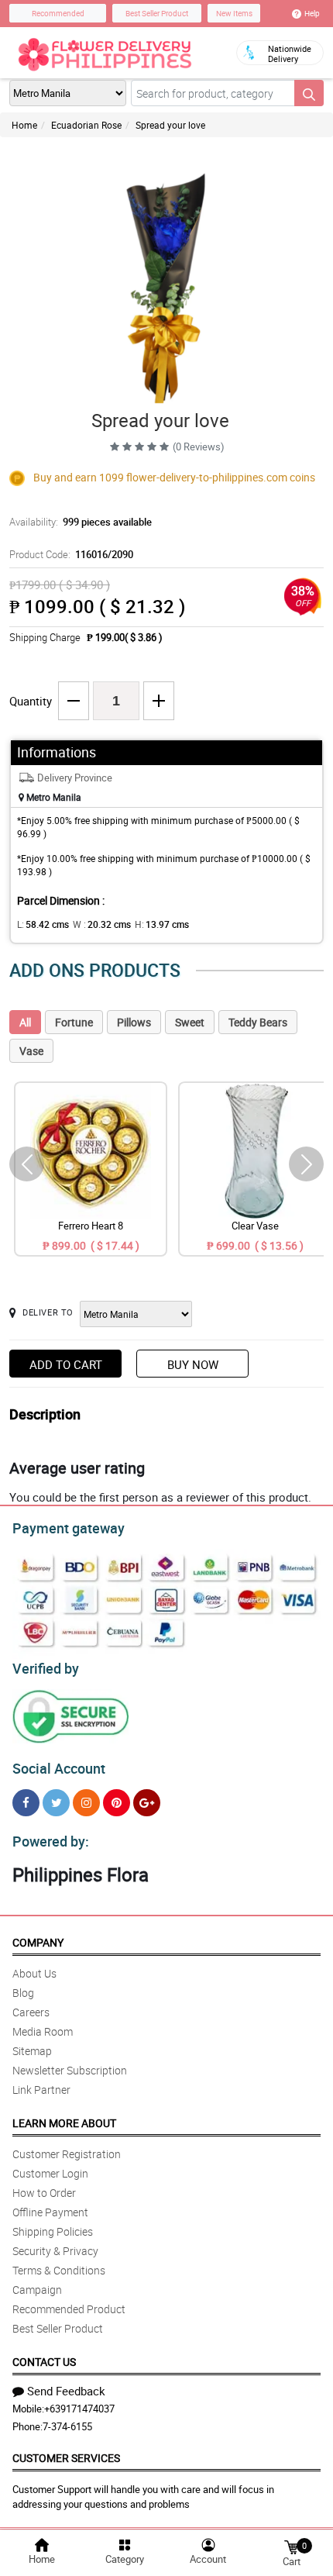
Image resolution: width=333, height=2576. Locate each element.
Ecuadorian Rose (86, 125)
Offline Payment (50, 2212)
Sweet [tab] (190, 1022)
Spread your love (170, 125)
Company (38, 1942)
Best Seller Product (157, 13)
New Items (234, 13)
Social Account (59, 1768)
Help (312, 13)
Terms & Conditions (59, 2270)
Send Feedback (66, 2391)
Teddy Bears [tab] (258, 1022)
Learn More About (64, 2123)
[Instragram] (86, 1803)
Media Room (43, 2031)
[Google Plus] (147, 1803)
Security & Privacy (55, 2251)
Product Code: (71, 554)
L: (43, 924)
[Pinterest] (117, 1803)
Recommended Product (69, 2309)
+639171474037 (79, 2409)
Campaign (37, 2290)
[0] (291, 2546)
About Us (34, 1973)
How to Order (44, 2193)
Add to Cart (66, 1364)
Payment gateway (69, 1528)
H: (162, 924)
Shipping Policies (53, 2231)
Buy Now (193, 1364)
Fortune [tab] (74, 1022)
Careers (31, 2012)
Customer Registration (67, 2154)
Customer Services (66, 2458)
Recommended (58, 13)
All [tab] (25, 1022)
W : (102, 924)
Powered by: (51, 1841)
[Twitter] (56, 1803)
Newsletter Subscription (70, 2070)
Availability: (81, 522)
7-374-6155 (67, 2426)
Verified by (46, 1668)
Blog (23, 1993)
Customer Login (50, 2173)
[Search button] (309, 93)
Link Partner (41, 2090)
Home (24, 125)
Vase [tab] (31, 1051)
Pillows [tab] (134, 1022)
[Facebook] (26, 1803)
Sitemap (32, 2051)
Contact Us (44, 2362)
